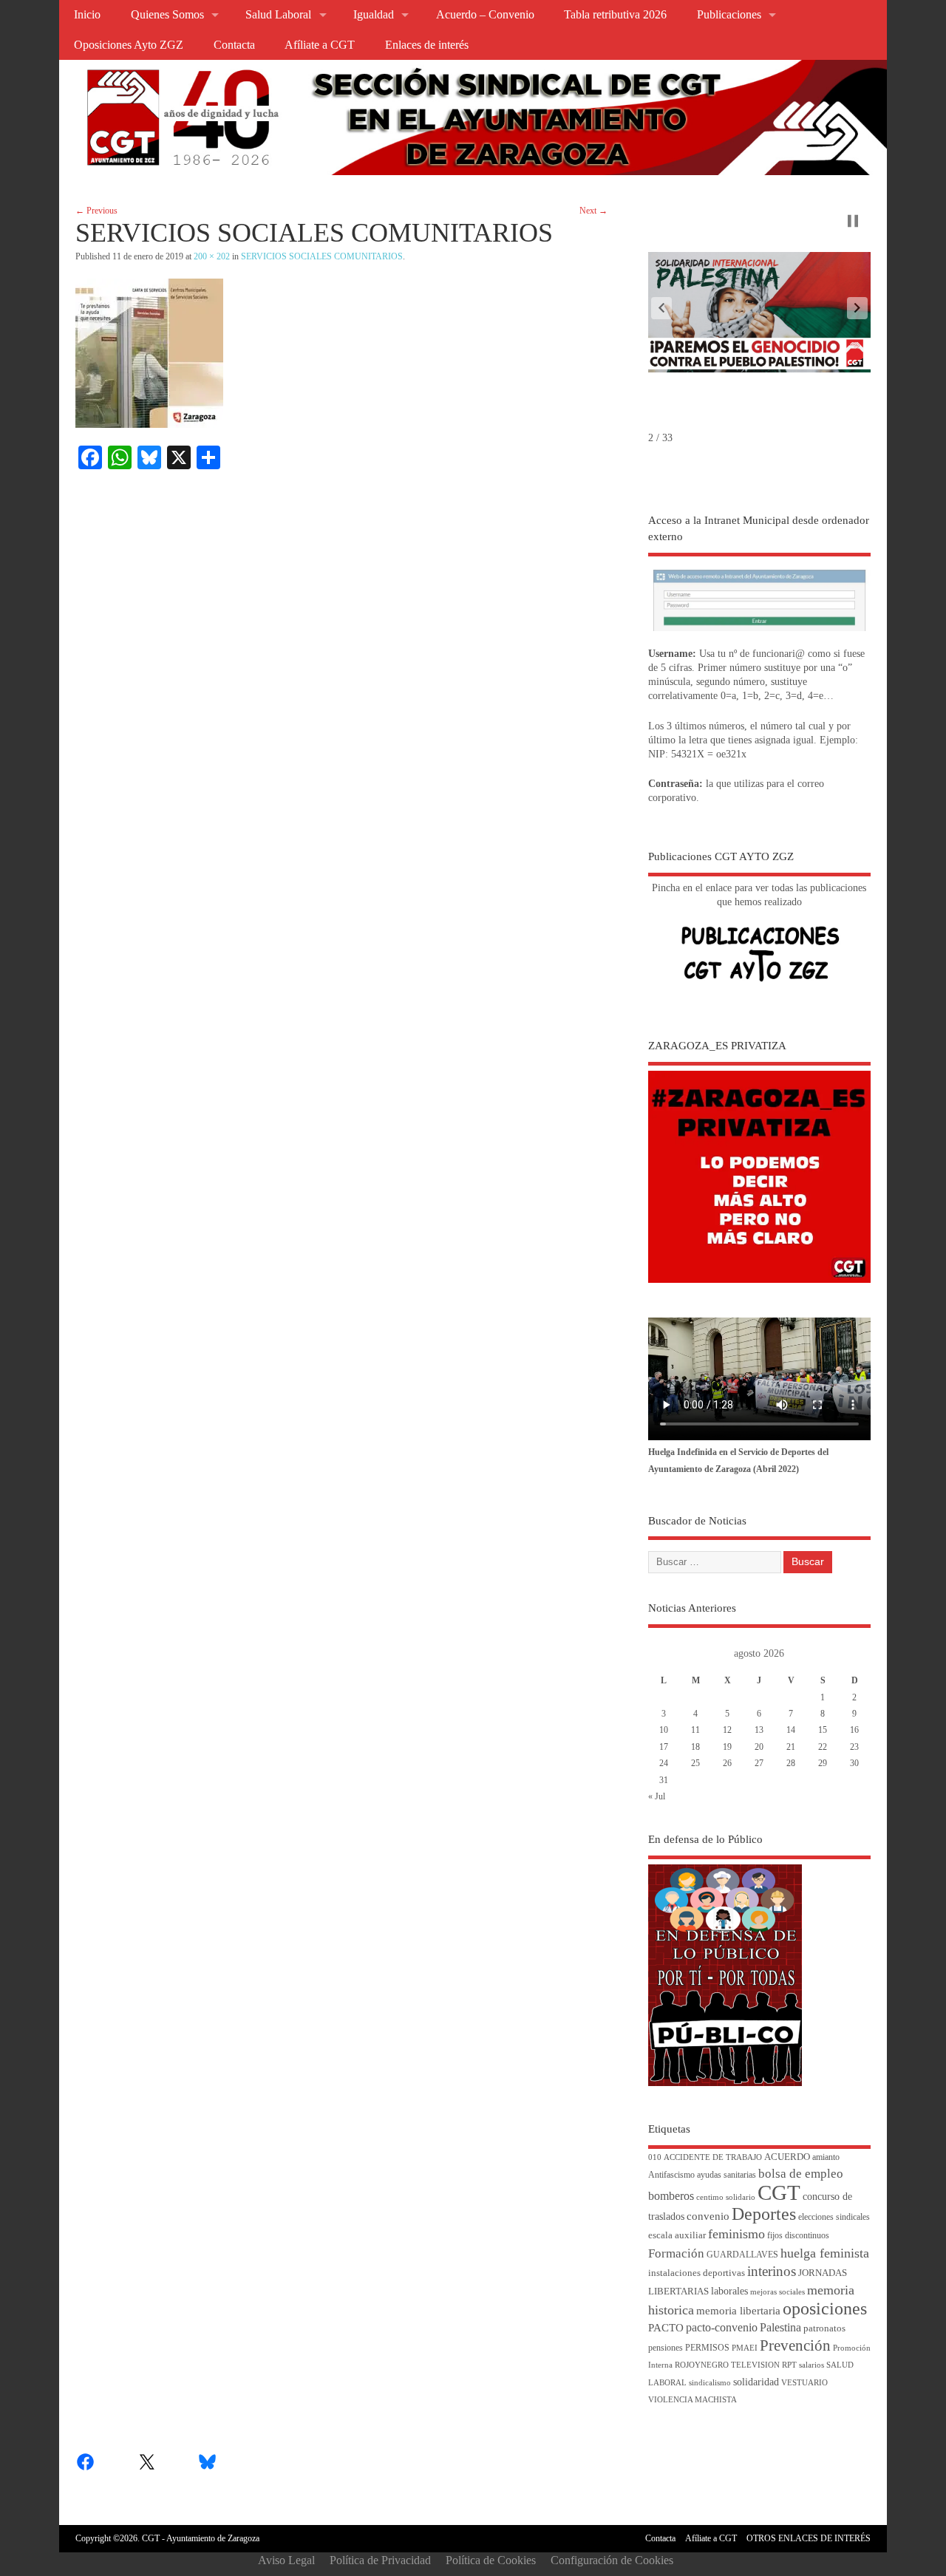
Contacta (234, 45)
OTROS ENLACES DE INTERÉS (809, 2538)
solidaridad (756, 2382)
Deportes (764, 2214)
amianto (826, 2157)
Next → (593, 211)
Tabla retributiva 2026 (615, 15)
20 (759, 1747)
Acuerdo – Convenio (485, 15)
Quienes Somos (167, 15)
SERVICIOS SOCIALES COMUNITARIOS (322, 256)
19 (727, 1747)
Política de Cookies (491, 2560)
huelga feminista (825, 2253)
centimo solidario (726, 2197)
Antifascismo (671, 2175)
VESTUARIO (804, 2383)
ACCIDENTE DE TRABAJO (713, 2157)
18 (695, 1747)
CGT (779, 2192)
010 (655, 2157)
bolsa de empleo (801, 2174)
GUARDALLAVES (742, 2255)
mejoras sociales (777, 2292)
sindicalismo (710, 2383)
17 (664, 1747)
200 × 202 (212, 256)
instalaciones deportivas (697, 2273)
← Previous (96, 211)
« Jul (657, 1796)
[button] (661, 308)
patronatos (824, 2328)
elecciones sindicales (834, 2217)
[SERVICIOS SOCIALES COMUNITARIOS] (149, 424)
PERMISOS (707, 2348)
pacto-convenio (722, 2327)
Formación (676, 2253)
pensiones (666, 2348)
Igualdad (374, 15)
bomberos (671, 2196)
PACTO (666, 2328)
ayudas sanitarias (726, 2175)
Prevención (795, 2345)
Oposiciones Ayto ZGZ (129, 45)
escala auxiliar (677, 2235)
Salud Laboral (278, 15)
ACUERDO (787, 2157)
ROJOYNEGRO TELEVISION (727, 2365)
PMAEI (745, 2348)
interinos (772, 2271)
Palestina (780, 2327)
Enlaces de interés (427, 45)
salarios (811, 2365)
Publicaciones (729, 15)
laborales (729, 2291)
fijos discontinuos (798, 2236)
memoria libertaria (738, 2311)
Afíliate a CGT (320, 45)
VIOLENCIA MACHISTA (693, 2400)
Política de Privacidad (380, 2560)
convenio (708, 2216)
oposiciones (825, 2308)
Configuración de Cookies (612, 2560)
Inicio (87, 15)
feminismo (736, 2234)
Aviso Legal (286, 2560)
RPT (789, 2365)
